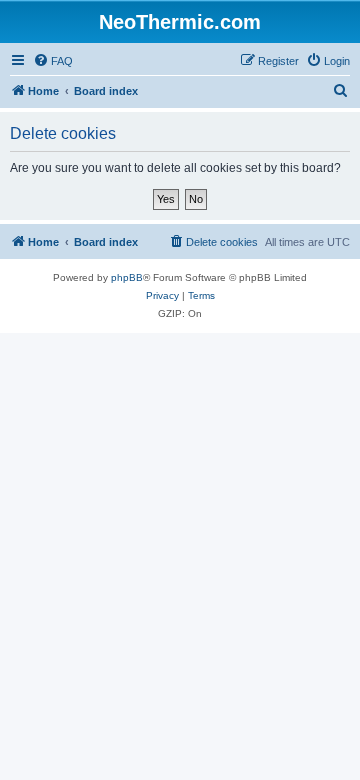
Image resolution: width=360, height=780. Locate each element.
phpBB (127, 277)
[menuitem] (53, 61)
